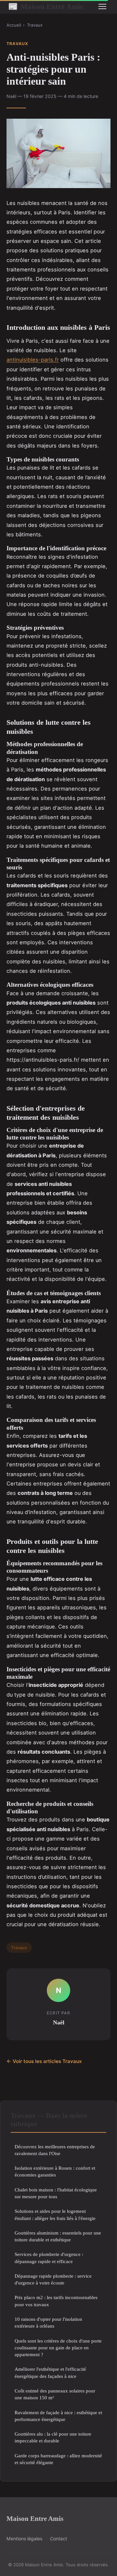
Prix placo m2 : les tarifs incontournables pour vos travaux (56, 2301)
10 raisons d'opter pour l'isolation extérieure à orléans (48, 2322)
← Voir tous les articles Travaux (44, 2061)
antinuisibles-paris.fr (33, 360)
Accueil (14, 25)
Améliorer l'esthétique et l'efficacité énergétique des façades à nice (50, 2372)
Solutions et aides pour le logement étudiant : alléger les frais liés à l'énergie (55, 2214)
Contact (58, 2539)
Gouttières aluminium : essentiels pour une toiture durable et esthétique (58, 2236)
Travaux (35, 25)
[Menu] (102, 6)
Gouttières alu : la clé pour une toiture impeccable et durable (53, 2437)
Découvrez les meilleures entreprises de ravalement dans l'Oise (55, 2150)
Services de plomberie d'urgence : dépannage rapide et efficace (49, 2258)
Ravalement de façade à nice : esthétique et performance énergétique (58, 2416)
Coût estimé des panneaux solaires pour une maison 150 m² (55, 2394)
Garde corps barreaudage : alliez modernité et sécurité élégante (58, 2459)
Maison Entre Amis (45, 6)
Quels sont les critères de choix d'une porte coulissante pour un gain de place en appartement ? (58, 2348)
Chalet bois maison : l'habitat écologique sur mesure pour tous (56, 2193)
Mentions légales (24, 2539)
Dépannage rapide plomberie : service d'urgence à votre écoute (53, 2279)
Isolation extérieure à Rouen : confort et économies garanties (55, 2171)
